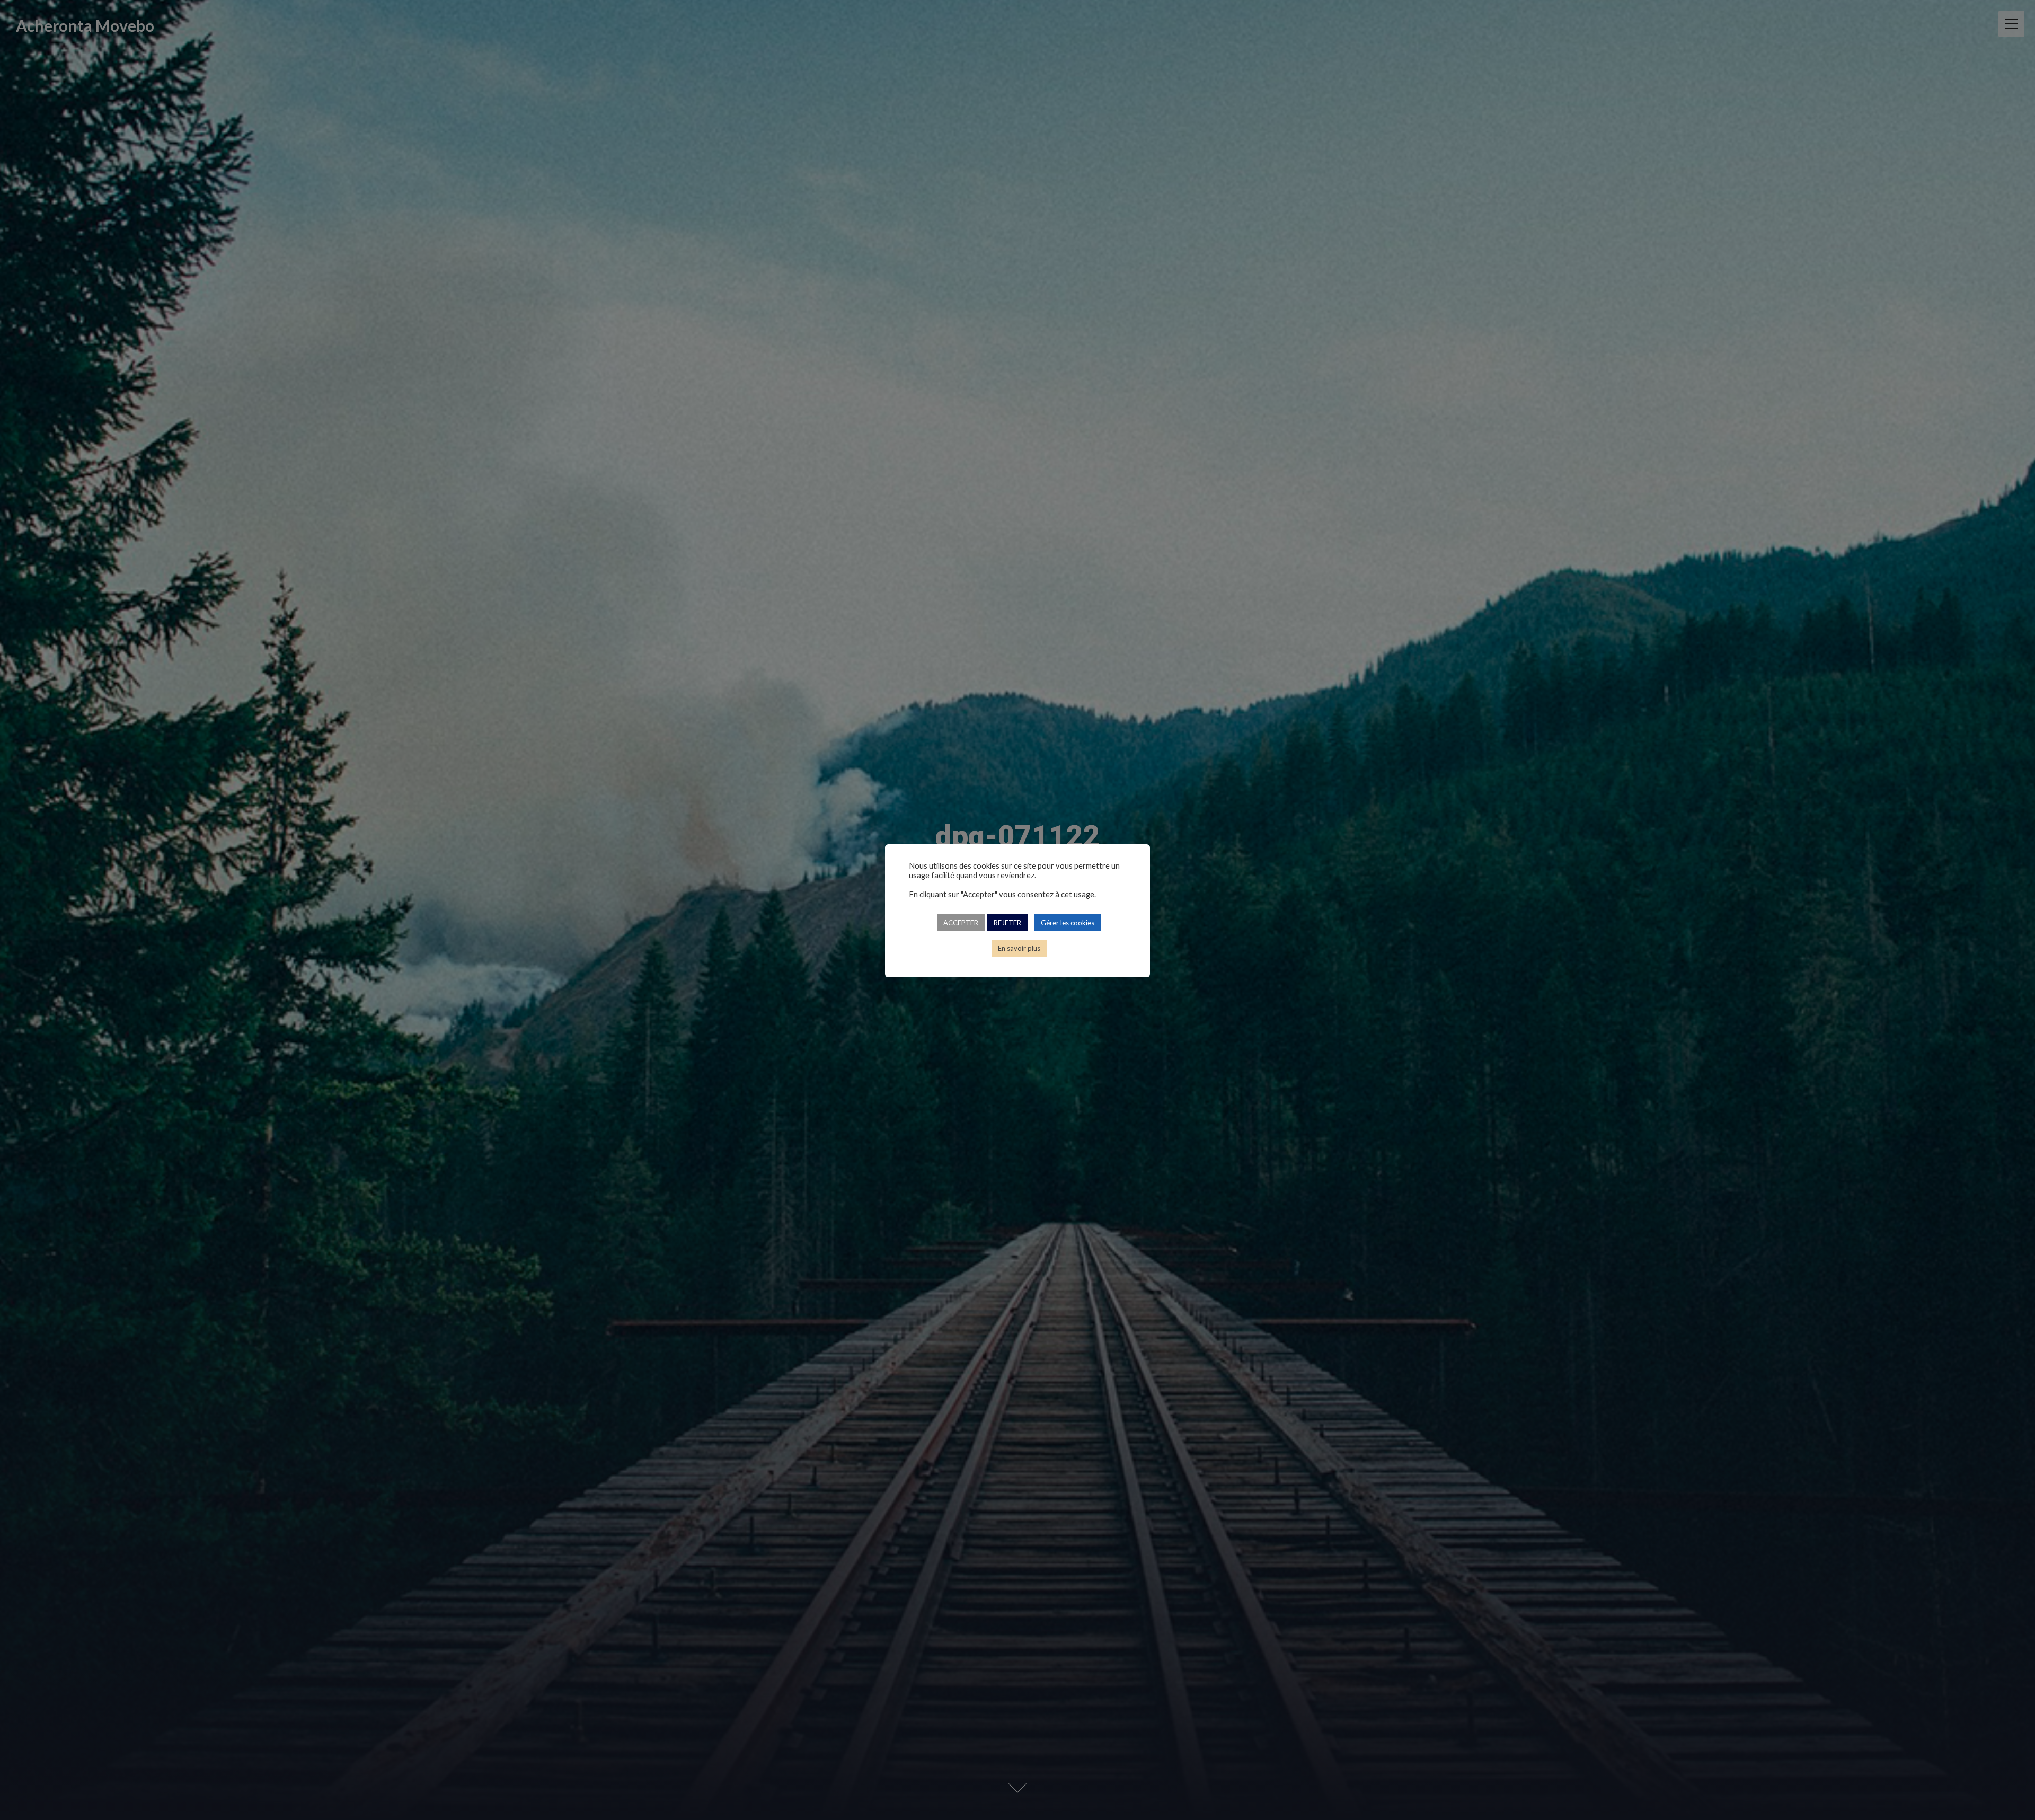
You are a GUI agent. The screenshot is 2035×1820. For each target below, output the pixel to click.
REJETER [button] (1007, 923)
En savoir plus (1019, 949)
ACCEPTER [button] (961, 923)
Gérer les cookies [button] (1068, 923)
